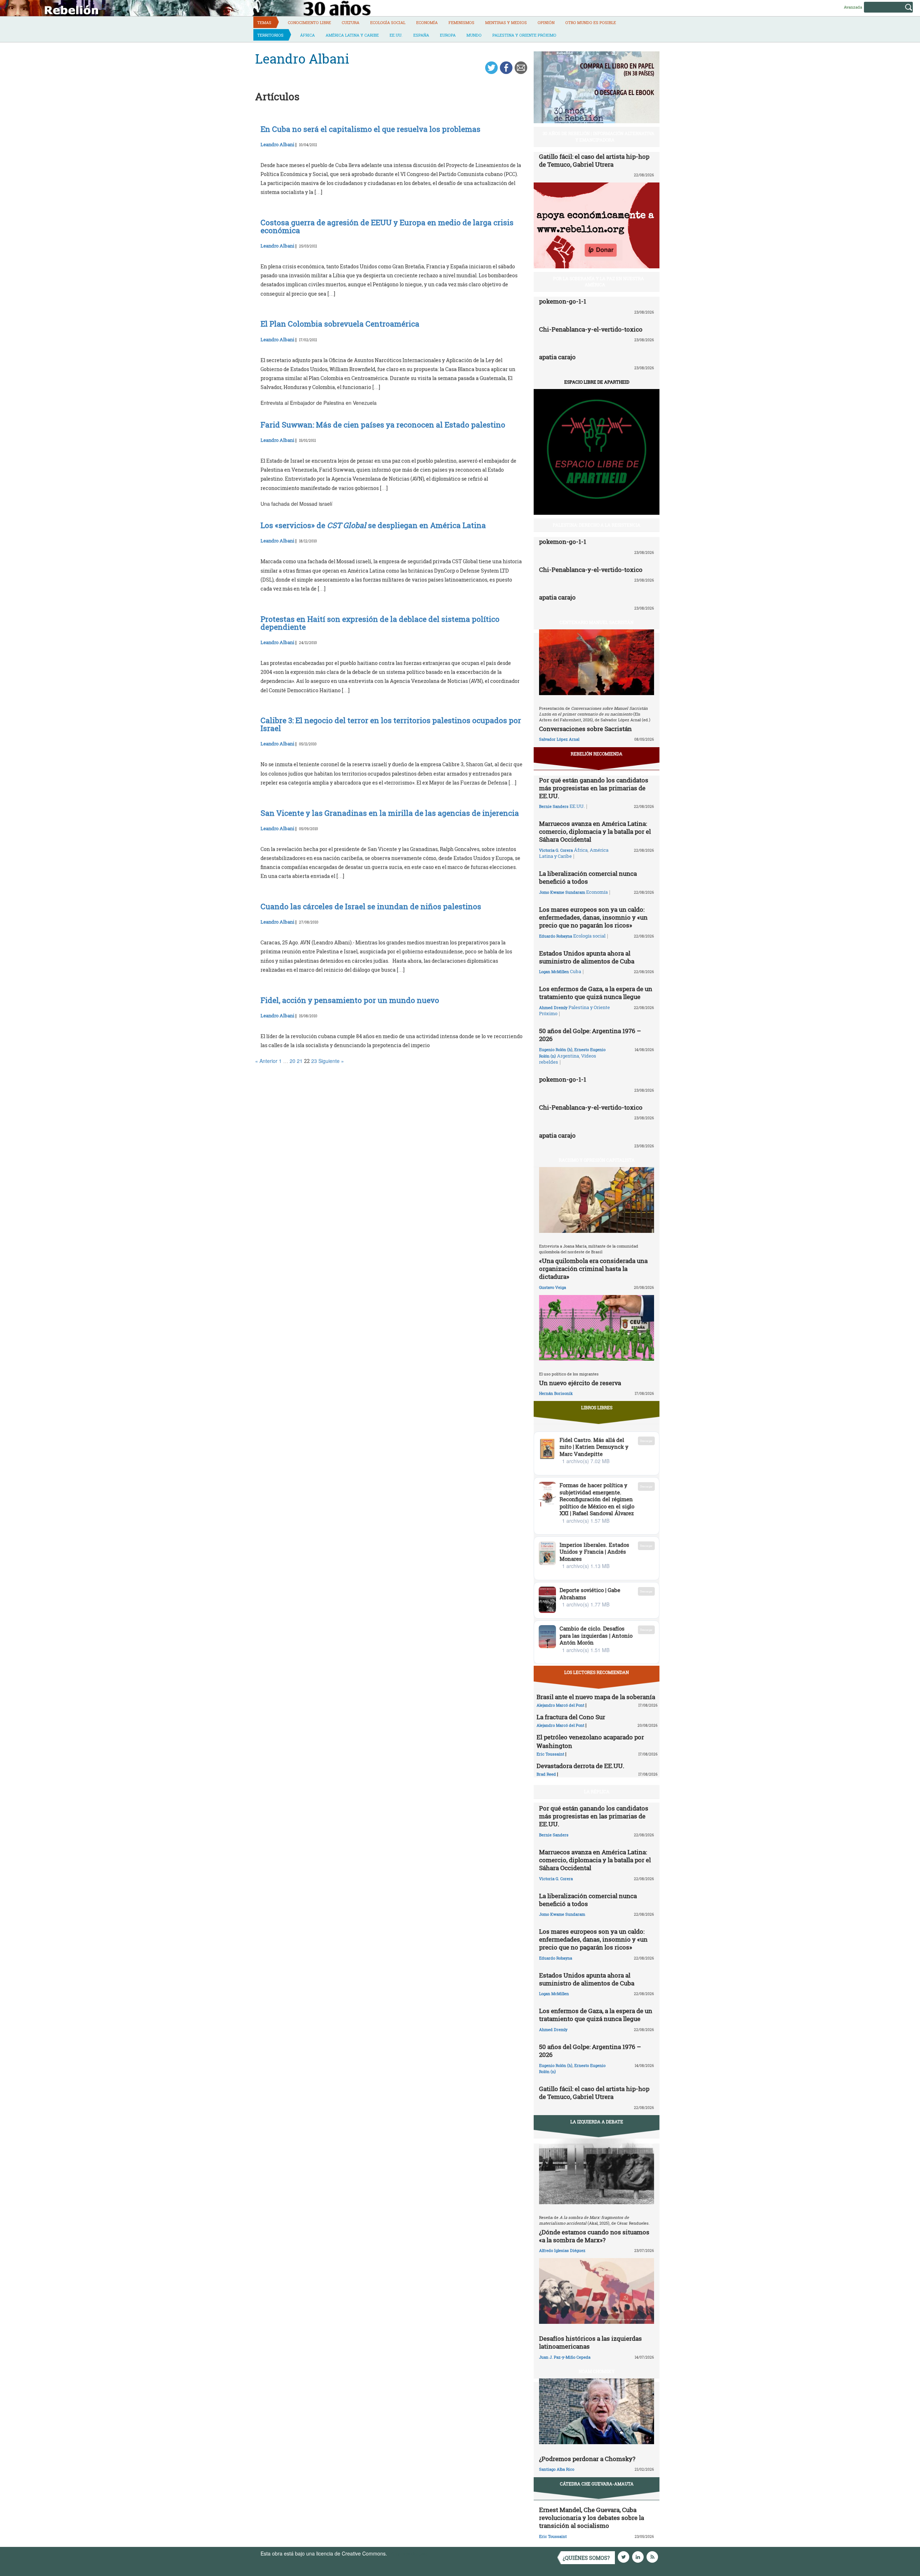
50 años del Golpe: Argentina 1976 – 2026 (590, 1035)
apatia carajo (557, 357)
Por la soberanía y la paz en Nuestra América (599, 281)
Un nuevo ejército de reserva (580, 1383)
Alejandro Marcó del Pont (560, 1705)
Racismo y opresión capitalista (597, 1160)
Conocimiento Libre (309, 22)
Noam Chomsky (597, 2371)
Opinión (546, 22)
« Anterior (266, 1061)
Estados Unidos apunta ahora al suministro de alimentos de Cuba (587, 957)
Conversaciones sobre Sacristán (585, 729)
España (421, 35)
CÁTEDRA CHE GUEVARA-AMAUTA (597, 2484)
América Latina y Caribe (352, 35)
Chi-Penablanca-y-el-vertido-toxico (591, 329)
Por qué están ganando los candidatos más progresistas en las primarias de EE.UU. (594, 788)
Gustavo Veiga (553, 1287)
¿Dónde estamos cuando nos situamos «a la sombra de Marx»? (594, 2236)
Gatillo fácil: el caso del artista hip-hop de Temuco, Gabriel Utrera (594, 160)
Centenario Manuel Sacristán (597, 622)
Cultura (351, 22)
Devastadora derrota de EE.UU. (580, 1766)
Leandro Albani (277, 144)
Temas (264, 22)
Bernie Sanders (554, 806)
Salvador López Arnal (559, 739)
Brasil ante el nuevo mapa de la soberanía (596, 1697)
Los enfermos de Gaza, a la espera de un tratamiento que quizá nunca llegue (596, 993)
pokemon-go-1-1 (563, 301)
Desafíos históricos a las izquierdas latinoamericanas (590, 2342)
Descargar (646, 1441)
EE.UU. (396, 35)
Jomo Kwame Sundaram (562, 892)
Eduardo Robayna (556, 936)
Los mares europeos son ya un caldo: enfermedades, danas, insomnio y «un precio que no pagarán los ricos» (593, 917)
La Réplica (597, 1791)
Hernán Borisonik (556, 1393)
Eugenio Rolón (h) (556, 1049)
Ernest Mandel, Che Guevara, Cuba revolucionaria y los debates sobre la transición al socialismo (592, 2518)
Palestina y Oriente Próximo (524, 35)
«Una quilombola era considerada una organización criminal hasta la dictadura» (593, 1269)
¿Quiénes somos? (586, 2558)
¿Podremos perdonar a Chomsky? (587, 2459)
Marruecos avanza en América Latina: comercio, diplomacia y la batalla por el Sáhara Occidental (595, 831)
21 (300, 1061)
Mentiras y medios (506, 22)
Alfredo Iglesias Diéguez (562, 2250)
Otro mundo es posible (591, 22)
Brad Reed (546, 1774)
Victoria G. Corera (556, 850)
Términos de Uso (408, 2553)
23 (314, 1061)
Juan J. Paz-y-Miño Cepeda (565, 2357)
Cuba (576, 971)
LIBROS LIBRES (597, 1407)
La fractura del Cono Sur (571, 1717)
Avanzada (853, 7)
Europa (448, 35)
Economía (427, 22)
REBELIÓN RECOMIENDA (597, 754)
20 (293, 1061)
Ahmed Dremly (553, 1007)
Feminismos (461, 22)
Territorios (270, 35)
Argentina (568, 1056)
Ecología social (388, 22)
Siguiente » (331, 1061)
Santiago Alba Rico (557, 2469)
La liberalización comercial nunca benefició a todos (588, 877)
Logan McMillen (554, 972)
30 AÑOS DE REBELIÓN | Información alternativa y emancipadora (599, 136)
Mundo (474, 35)
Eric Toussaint (550, 1754)
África (307, 35)
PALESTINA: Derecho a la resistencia (597, 525)
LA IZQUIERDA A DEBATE (597, 2122)
